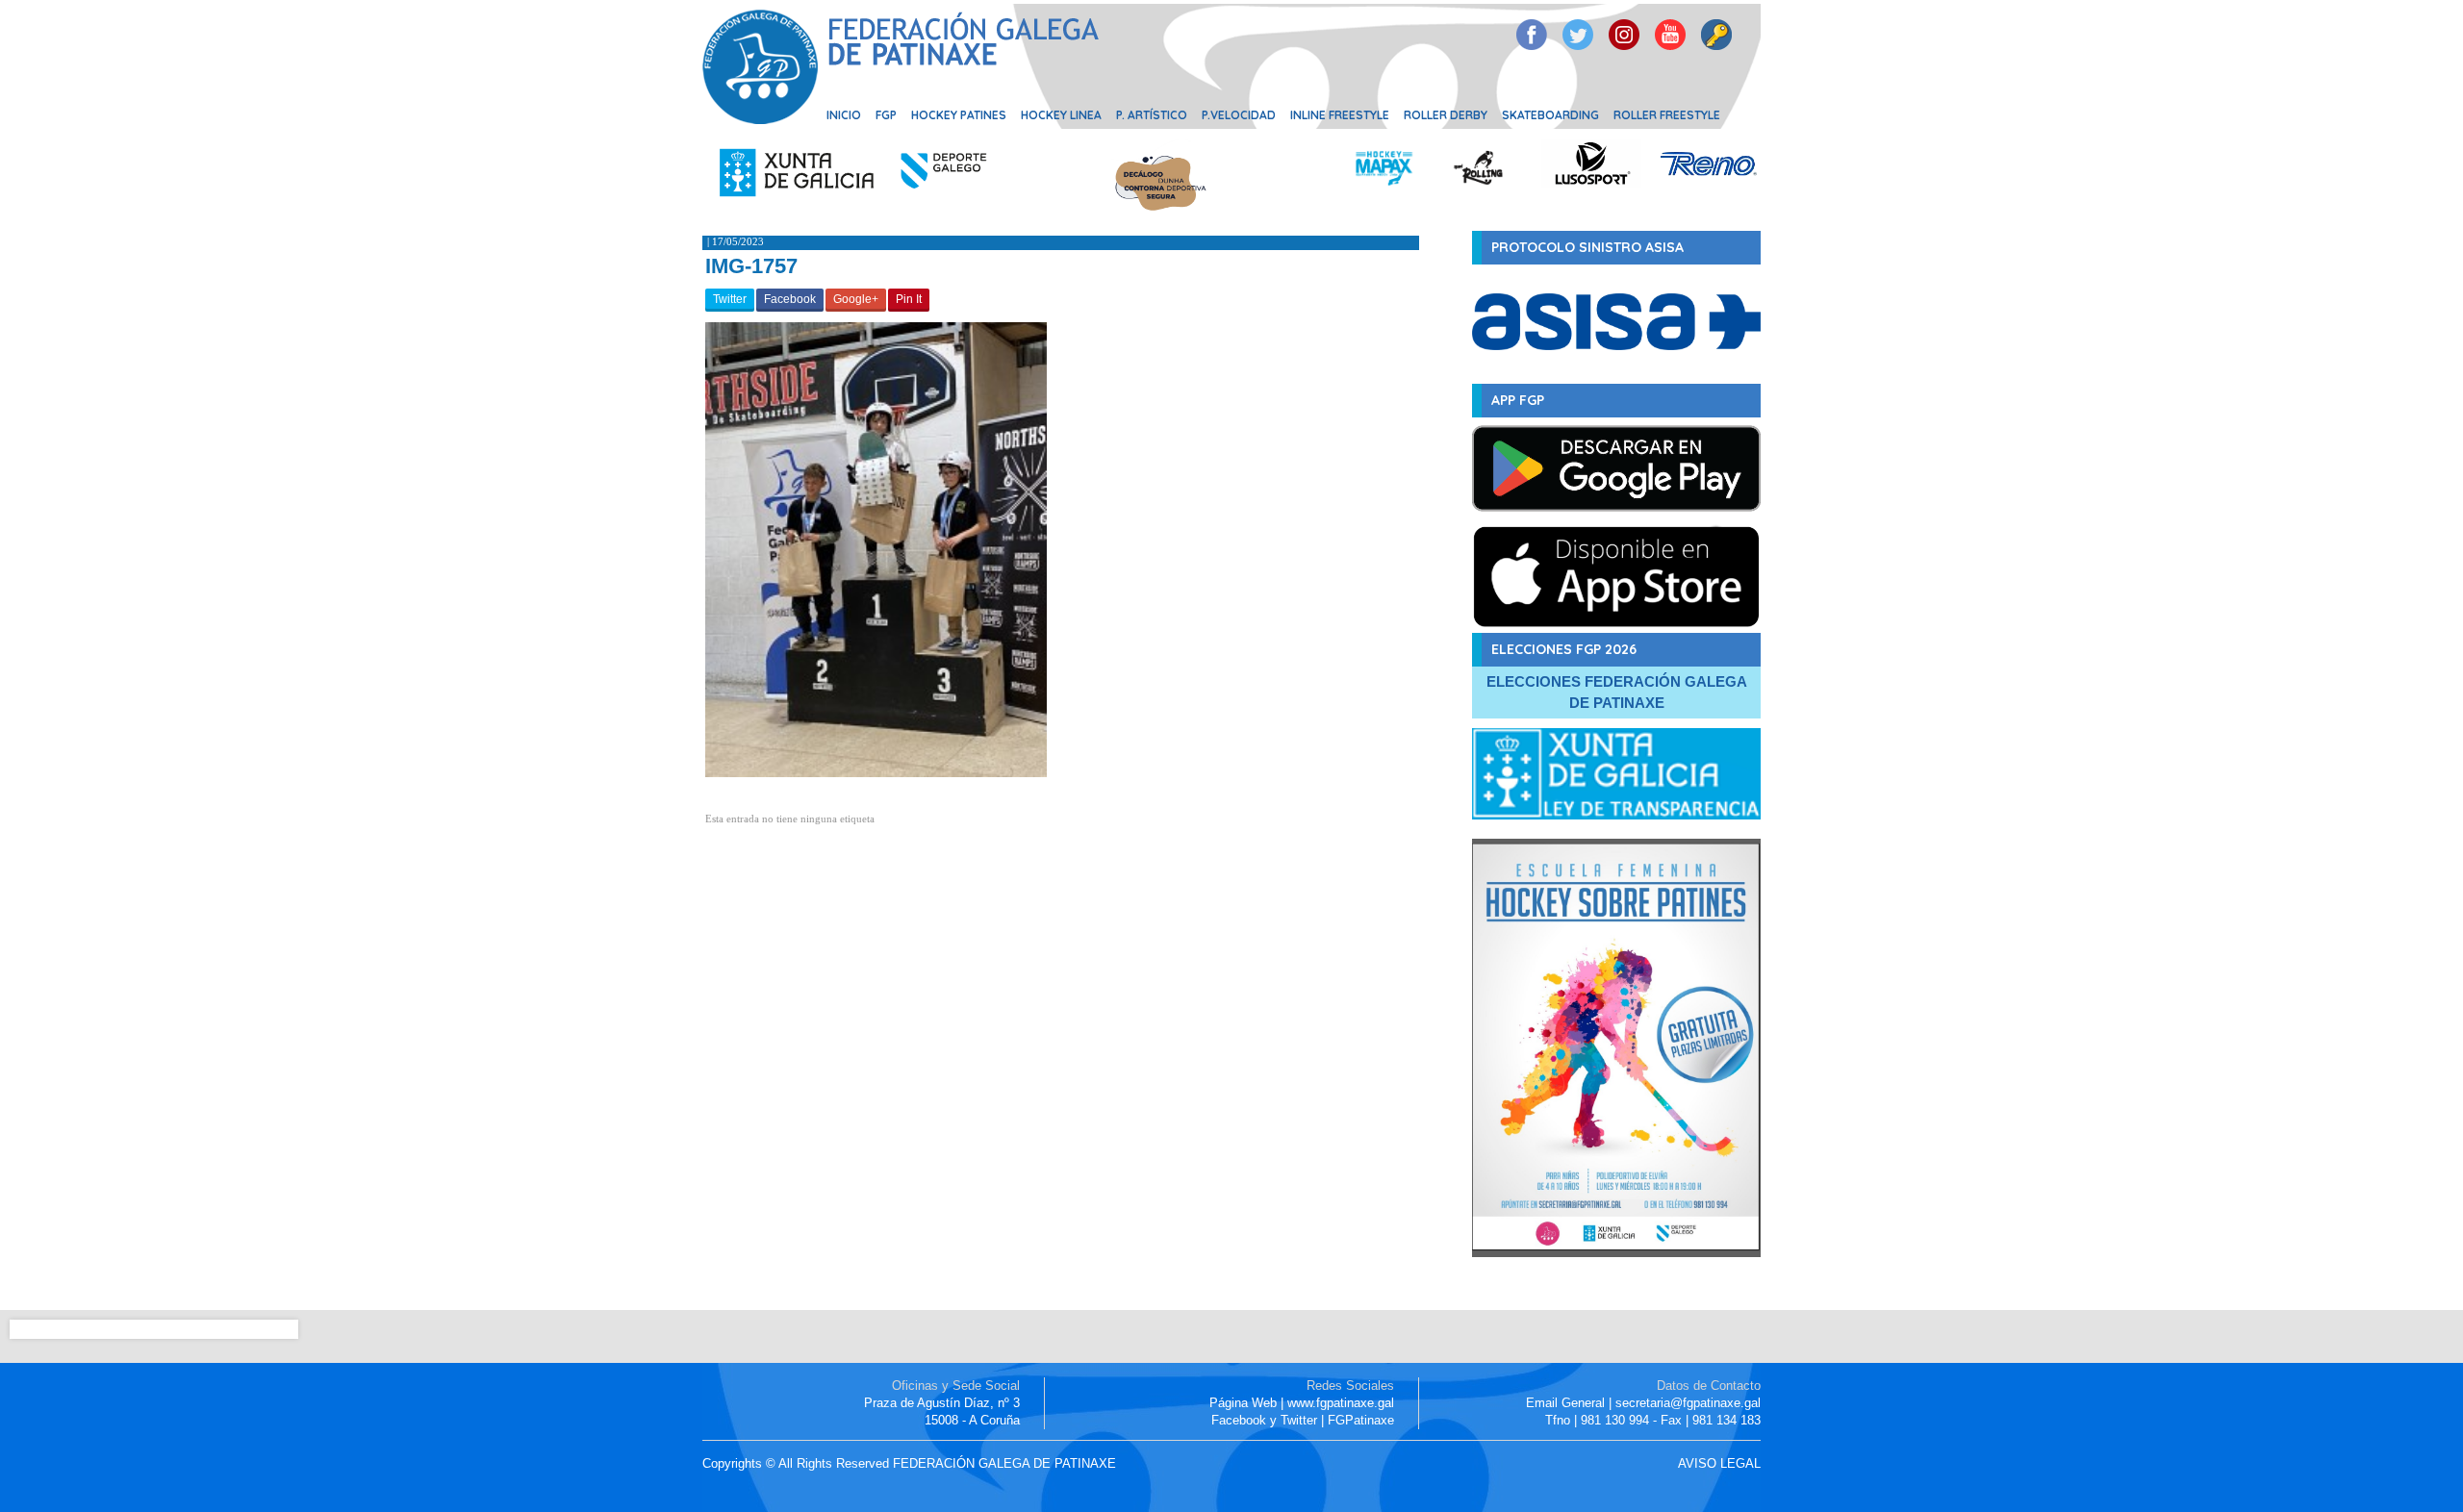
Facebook (790, 299)
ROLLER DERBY (1446, 115)
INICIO (844, 115)
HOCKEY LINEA (1061, 115)
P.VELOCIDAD (1239, 115)
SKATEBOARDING (1550, 115)
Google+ (856, 299)
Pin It (909, 299)
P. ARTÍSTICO (1152, 115)
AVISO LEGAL (1719, 1463)
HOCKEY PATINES (959, 115)
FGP (886, 115)
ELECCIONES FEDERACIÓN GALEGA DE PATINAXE (1617, 692)
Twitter (730, 299)
